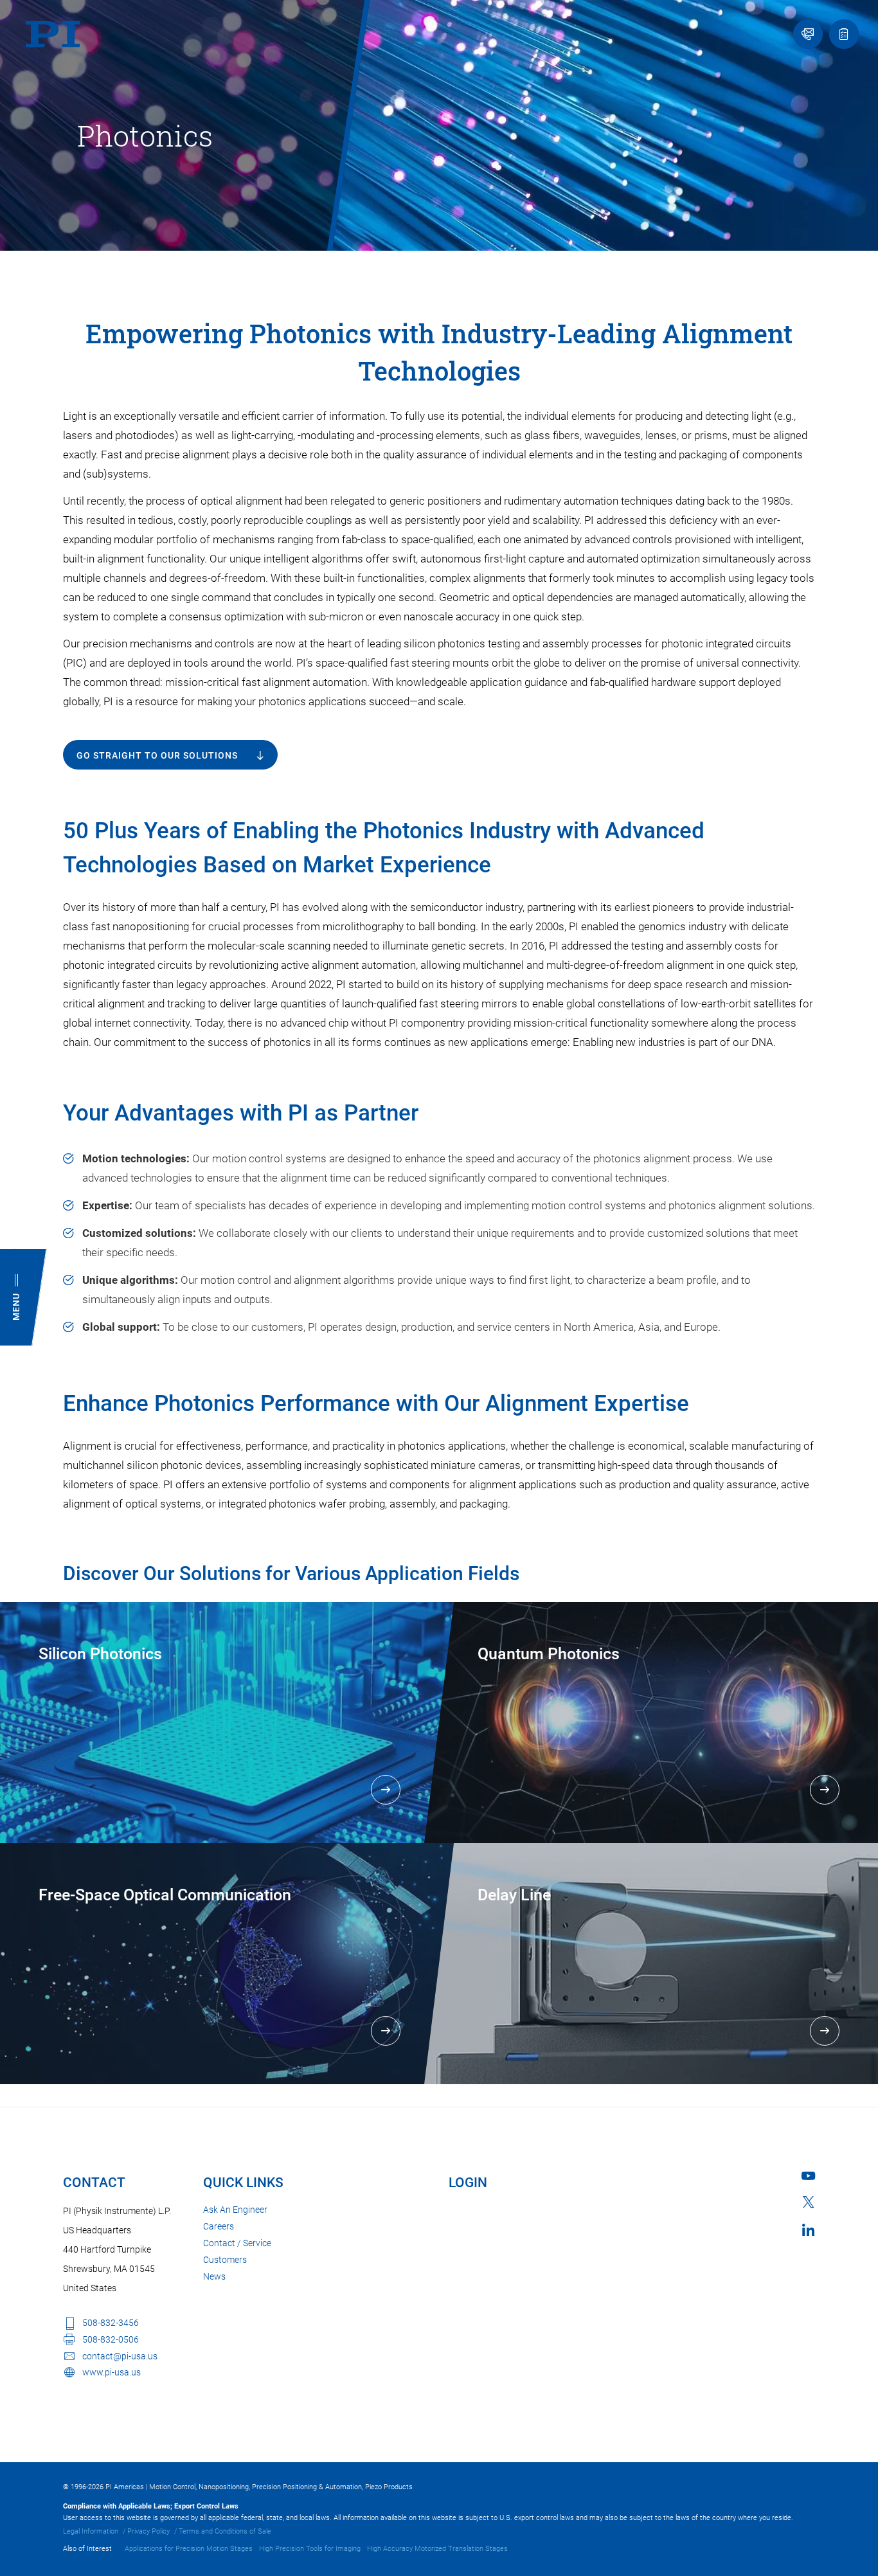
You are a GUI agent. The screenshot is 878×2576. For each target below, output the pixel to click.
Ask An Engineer (235, 2210)
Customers (225, 2260)
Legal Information (91, 2531)
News (214, 2276)
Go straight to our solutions (157, 755)
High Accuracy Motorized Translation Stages (437, 2549)
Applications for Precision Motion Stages (189, 2549)
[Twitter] (809, 2202)
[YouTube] (808, 2176)
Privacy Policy (148, 2531)
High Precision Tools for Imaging (310, 2549)
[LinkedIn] (808, 2230)
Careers (219, 2226)
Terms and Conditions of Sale (225, 2531)
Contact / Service (237, 2243)
